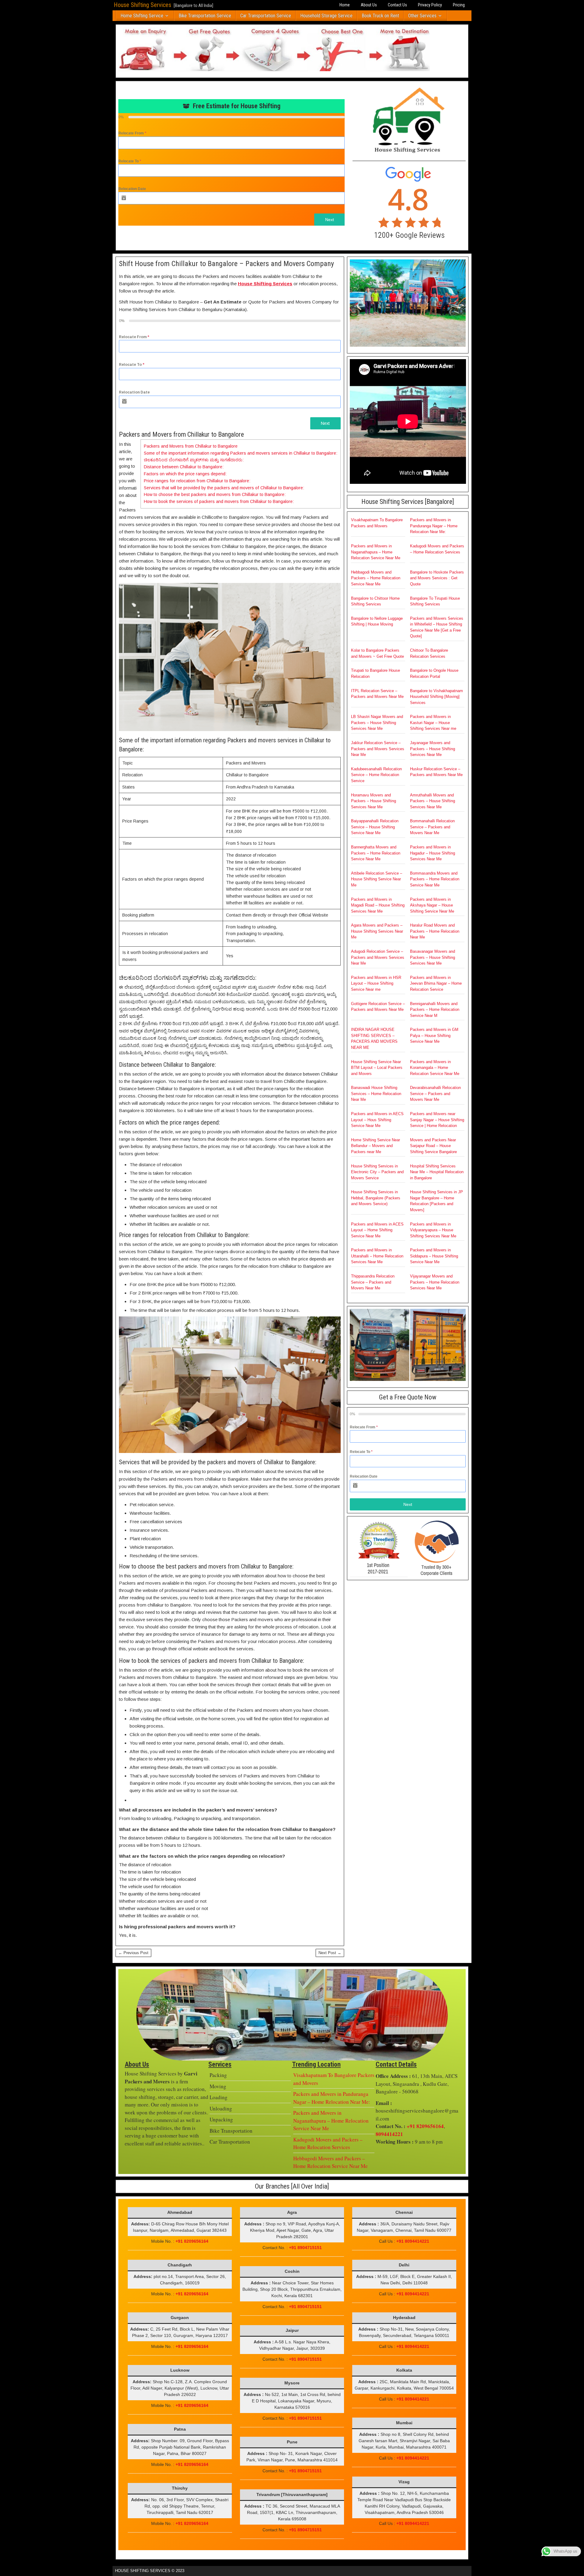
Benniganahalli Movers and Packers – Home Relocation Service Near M (435, 1010)
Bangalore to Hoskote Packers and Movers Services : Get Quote (437, 578)
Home (345, 5)
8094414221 (389, 2134)
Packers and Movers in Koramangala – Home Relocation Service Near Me (435, 1068)
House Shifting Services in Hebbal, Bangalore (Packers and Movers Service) (376, 1198)
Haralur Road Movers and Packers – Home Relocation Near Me (435, 931)
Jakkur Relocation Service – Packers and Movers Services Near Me (378, 749)
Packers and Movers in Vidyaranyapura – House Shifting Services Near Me (433, 1230)
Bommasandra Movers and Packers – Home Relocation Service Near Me (435, 879)
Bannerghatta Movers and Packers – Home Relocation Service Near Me (376, 853)
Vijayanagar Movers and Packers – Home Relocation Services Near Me (435, 1282)
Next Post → (330, 1953)
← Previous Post (133, 1953)
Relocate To (130, 161)
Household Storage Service (326, 16)
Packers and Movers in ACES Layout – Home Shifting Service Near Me (377, 1230)
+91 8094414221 (413, 2241)
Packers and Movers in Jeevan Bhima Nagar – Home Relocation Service (436, 983)
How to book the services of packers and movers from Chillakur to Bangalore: (219, 501)
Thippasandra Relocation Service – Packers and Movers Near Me (373, 1282)
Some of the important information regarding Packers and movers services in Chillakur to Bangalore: (241, 453)
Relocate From (132, 133)
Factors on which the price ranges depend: (185, 474)
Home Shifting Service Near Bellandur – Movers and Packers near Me (375, 1146)
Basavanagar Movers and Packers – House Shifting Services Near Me (433, 957)
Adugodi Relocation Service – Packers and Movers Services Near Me (378, 957)
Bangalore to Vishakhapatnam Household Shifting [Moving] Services (436, 697)
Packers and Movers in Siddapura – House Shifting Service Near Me (434, 1256)
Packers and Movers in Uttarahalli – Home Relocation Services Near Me (377, 1256)
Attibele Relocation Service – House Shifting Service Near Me (377, 879)
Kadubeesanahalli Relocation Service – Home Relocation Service (376, 775)
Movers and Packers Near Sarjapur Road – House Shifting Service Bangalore (433, 1146)
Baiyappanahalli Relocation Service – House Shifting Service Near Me (375, 827)
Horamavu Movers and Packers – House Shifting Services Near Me (374, 801)
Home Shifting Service (142, 16)
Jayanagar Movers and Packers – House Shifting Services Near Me (433, 749)
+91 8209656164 (425, 2126)
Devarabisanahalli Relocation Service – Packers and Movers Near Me (435, 1094)
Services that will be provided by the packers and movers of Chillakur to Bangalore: (224, 488)
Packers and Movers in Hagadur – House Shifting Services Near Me (433, 853)
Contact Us (397, 5)
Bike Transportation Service (205, 16)
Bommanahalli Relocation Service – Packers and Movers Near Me (432, 827)
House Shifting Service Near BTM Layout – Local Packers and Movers (377, 1068)
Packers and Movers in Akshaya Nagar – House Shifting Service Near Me (432, 905)
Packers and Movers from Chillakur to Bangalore (191, 446)
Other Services (422, 16)
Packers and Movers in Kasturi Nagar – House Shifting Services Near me (433, 723)
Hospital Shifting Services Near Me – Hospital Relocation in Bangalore (437, 1172)
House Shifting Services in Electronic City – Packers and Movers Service (377, 1172)
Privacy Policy (430, 5)
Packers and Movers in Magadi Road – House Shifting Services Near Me (378, 905)
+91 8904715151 (305, 2248)
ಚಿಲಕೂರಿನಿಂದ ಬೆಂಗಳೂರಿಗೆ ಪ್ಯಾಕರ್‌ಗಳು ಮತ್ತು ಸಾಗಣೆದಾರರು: (194, 460)
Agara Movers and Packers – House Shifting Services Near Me (377, 931)
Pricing (459, 5)
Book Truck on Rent (380, 16)
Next (330, 220)
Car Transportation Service (266, 16)
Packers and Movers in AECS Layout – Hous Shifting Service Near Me (377, 1120)
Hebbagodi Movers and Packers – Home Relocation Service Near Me (376, 578)
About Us (369, 5)
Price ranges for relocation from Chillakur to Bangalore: (197, 481)
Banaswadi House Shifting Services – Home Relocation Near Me (376, 1094)
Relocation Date (132, 189)
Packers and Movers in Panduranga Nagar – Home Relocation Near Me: (434, 526)
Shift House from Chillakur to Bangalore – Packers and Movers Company (226, 264)
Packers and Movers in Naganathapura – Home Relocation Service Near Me (376, 552)
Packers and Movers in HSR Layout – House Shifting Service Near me (376, 983)
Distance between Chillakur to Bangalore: (184, 467)
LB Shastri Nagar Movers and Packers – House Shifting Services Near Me (377, 723)
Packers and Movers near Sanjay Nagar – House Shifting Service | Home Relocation (437, 1120)
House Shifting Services (143, 5)
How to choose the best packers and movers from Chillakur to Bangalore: (215, 494)
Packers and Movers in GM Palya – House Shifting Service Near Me (434, 1035)
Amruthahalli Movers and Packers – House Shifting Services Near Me (433, 801)
